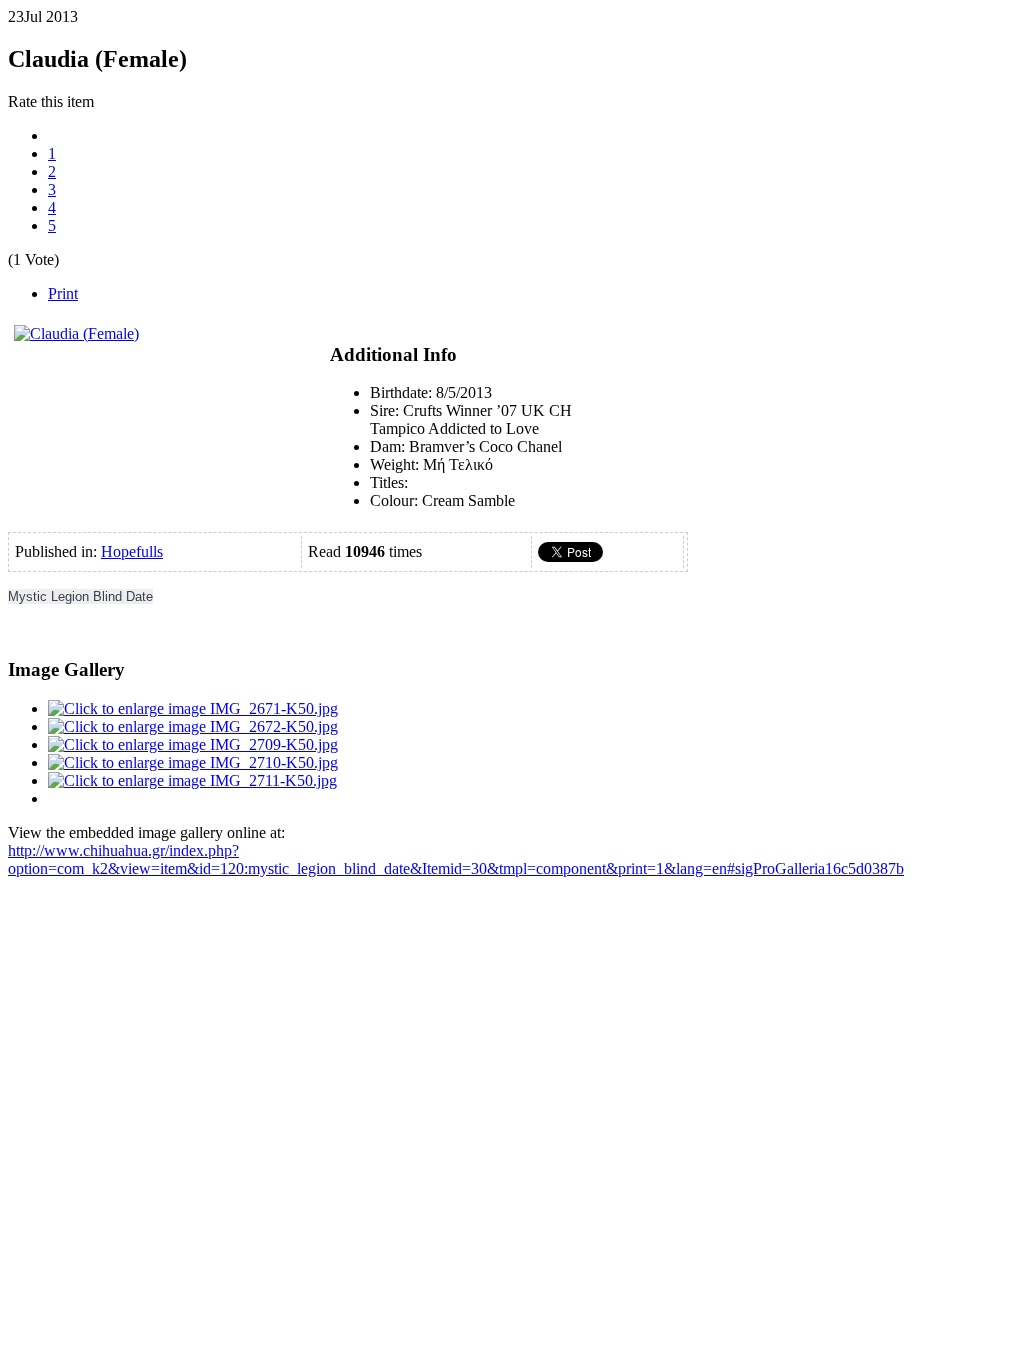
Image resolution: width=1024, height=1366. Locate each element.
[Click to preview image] (76, 333)
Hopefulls (132, 551)
